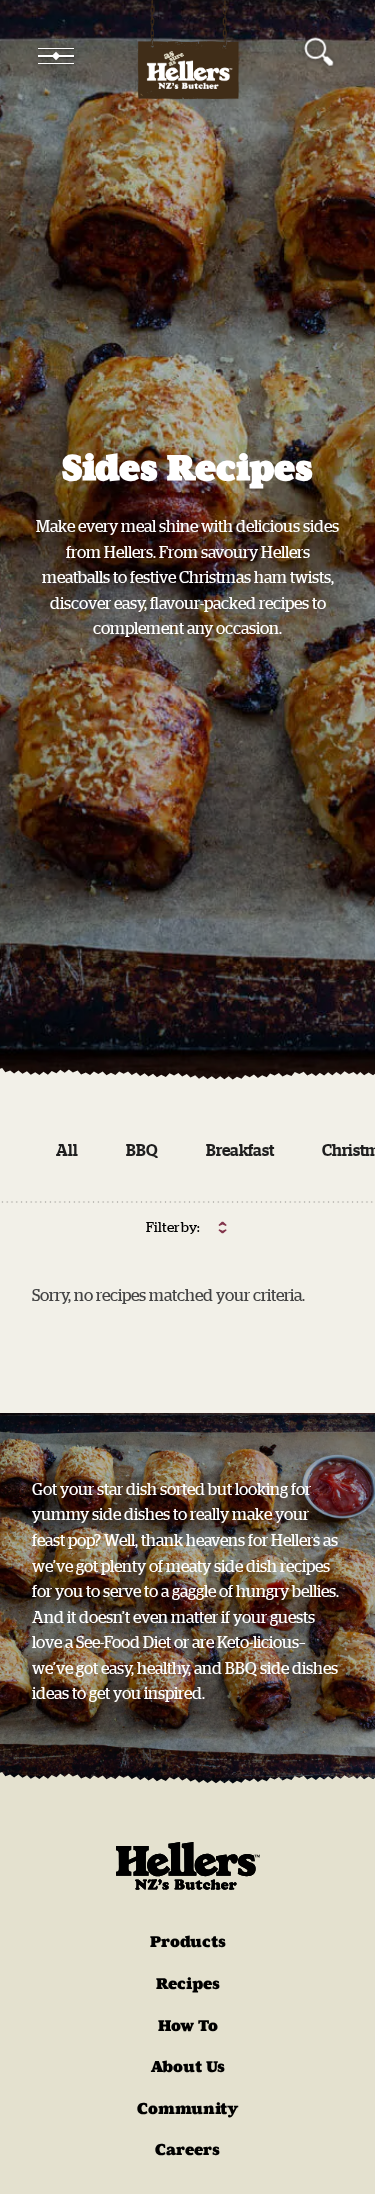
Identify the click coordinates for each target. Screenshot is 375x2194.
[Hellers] (188, 56)
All (67, 1150)
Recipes (188, 1983)
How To (188, 2025)
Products (188, 1941)
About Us (188, 2066)
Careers (187, 2149)
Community (188, 2108)
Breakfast (240, 1150)
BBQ (142, 1150)
